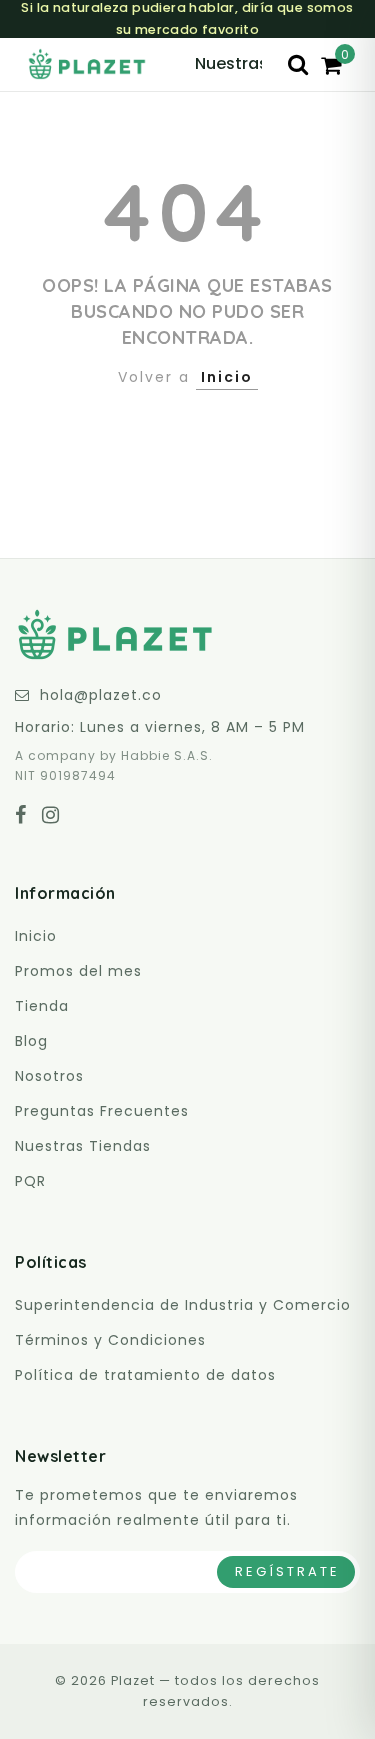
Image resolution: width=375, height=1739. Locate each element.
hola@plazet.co (101, 695)
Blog (31, 1041)
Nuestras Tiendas (83, 1146)
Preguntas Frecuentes (102, 1111)
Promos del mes (78, 971)
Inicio (227, 377)
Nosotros (49, 1076)
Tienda (42, 1006)
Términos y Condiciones (110, 1340)
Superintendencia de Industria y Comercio (183, 1305)
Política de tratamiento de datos (145, 1375)
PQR (30, 1181)
